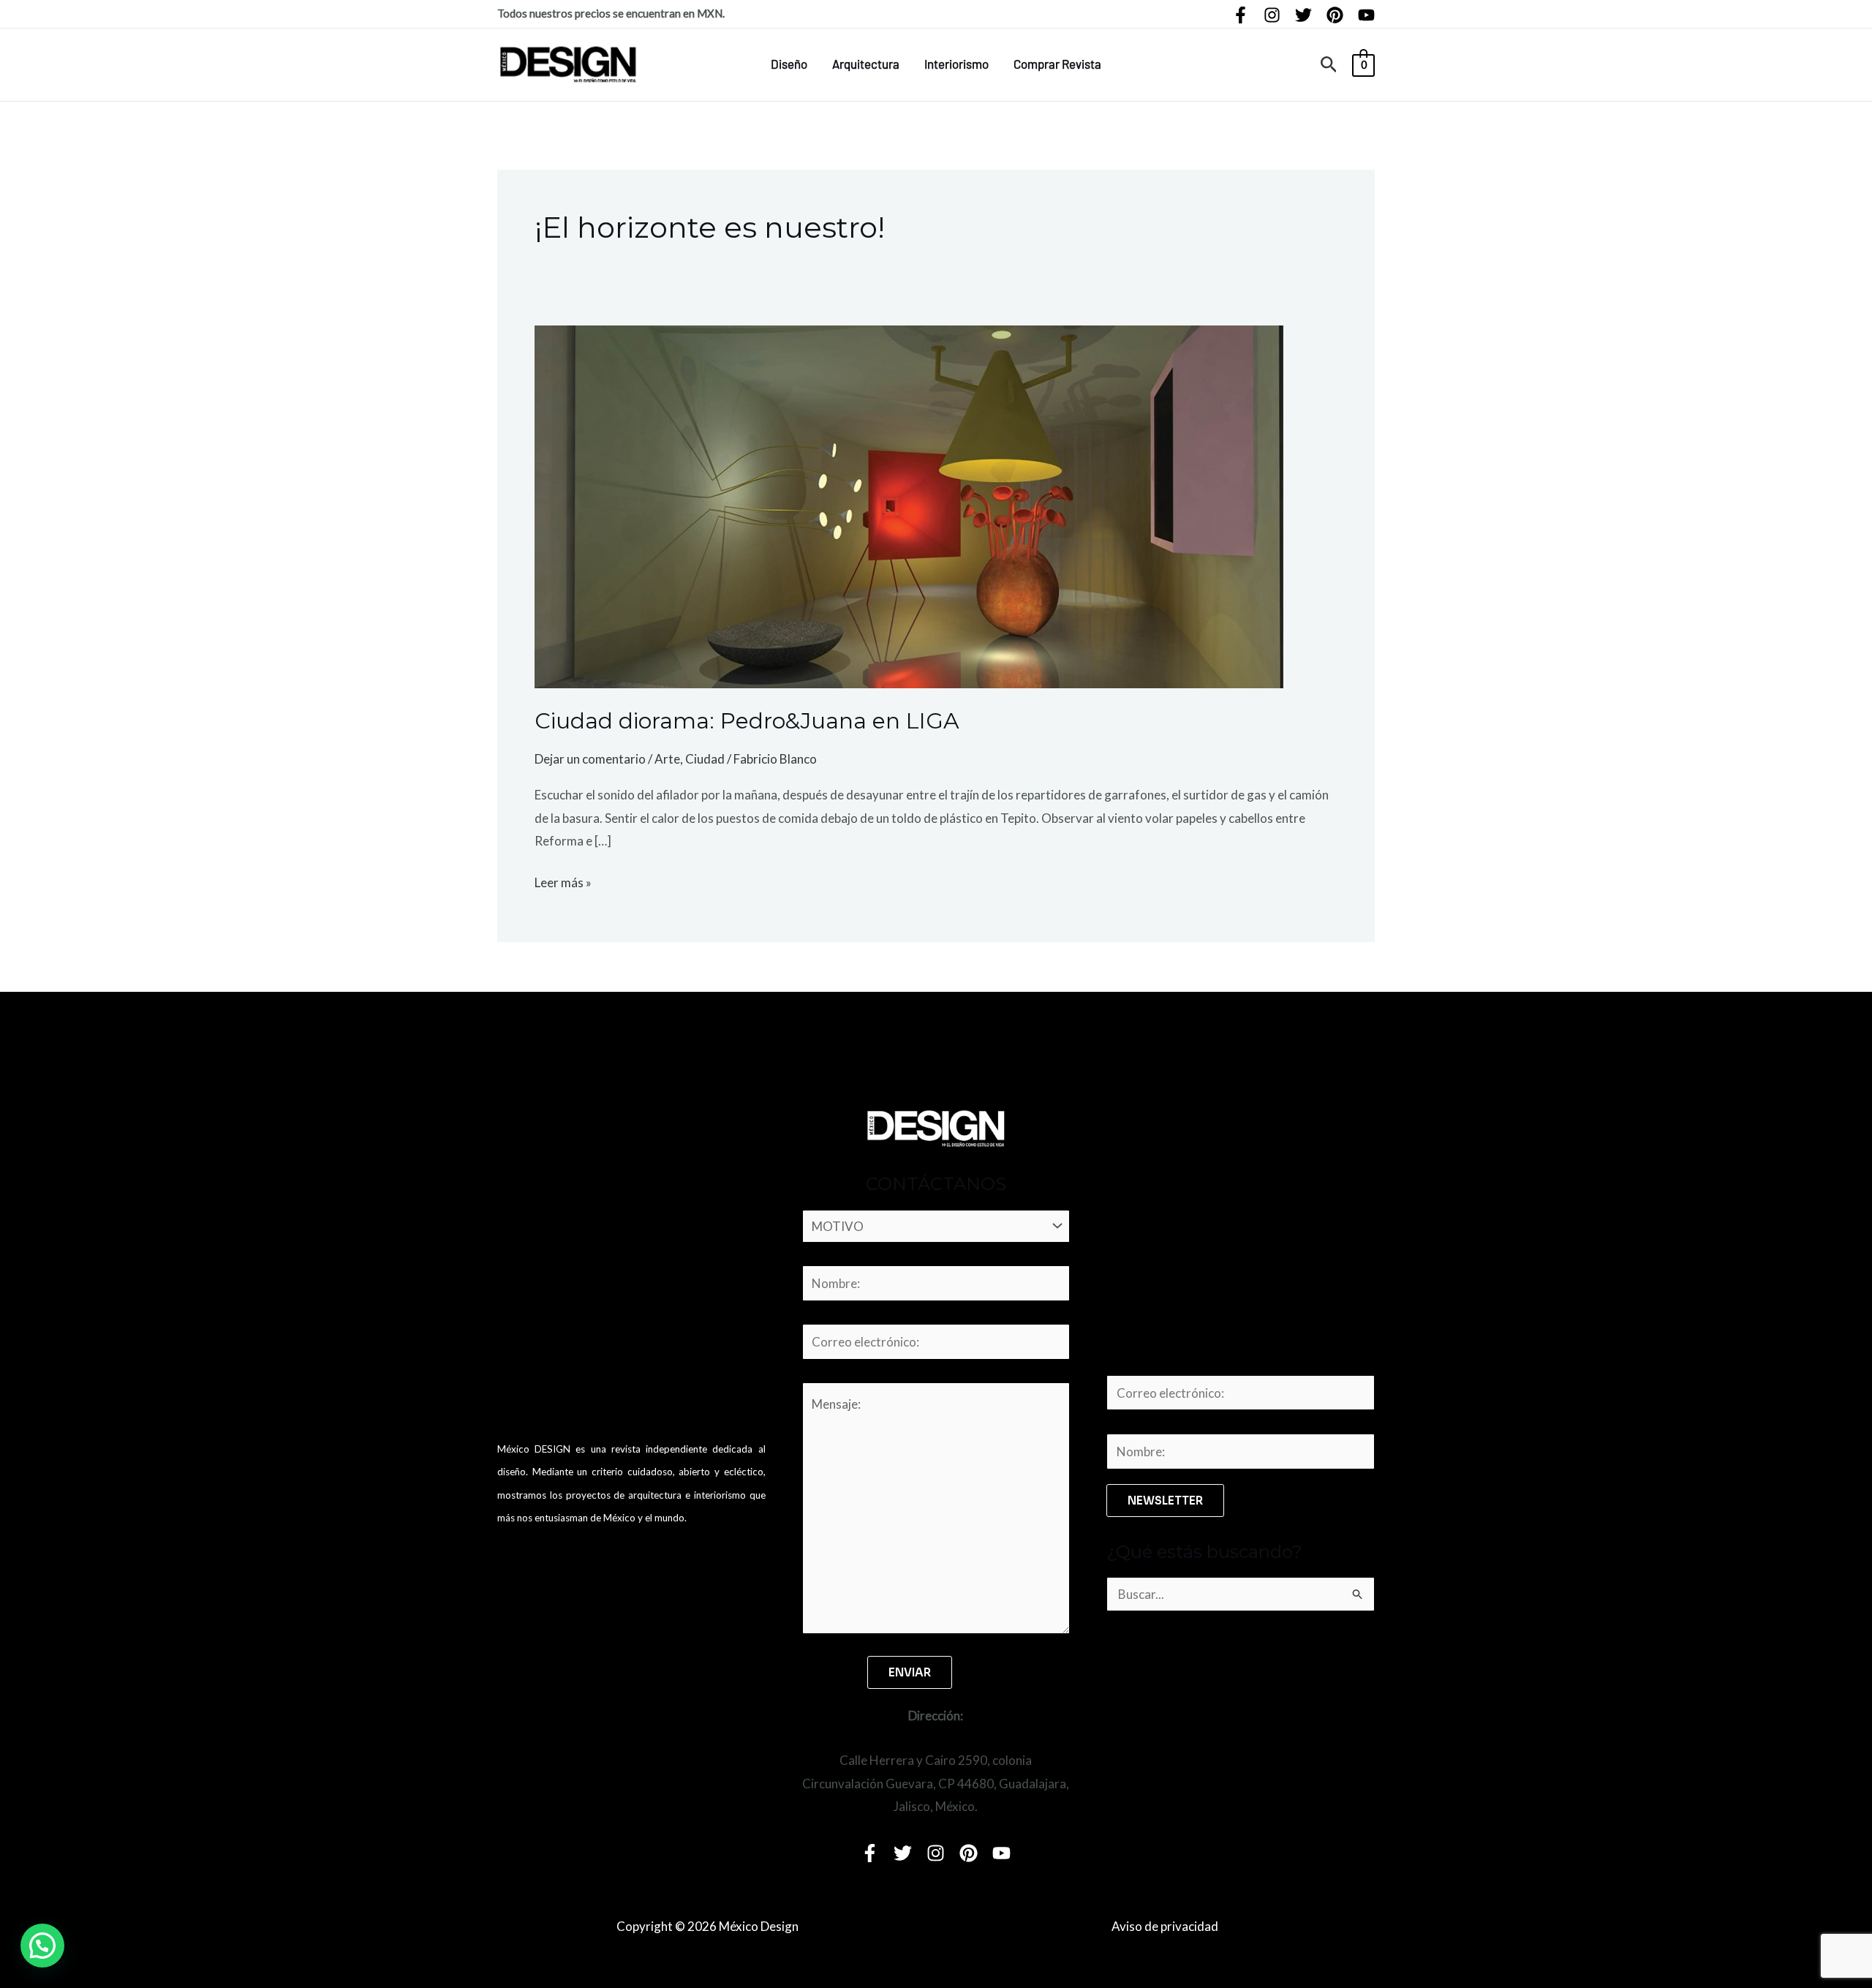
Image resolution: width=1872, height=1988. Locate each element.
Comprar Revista (1057, 64)
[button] (1329, 65)
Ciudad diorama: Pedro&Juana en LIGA (747, 721)
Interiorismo (956, 64)
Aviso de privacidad (1165, 1926)
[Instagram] (1272, 15)
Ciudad (705, 759)
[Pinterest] (1335, 15)
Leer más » (563, 881)
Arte (667, 759)
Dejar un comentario (590, 759)
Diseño (789, 64)
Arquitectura (866, 64)
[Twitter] (1303, 15)
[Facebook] (1241, 15)
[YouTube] (1366, 15)
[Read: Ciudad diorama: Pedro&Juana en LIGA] (909, 505)
